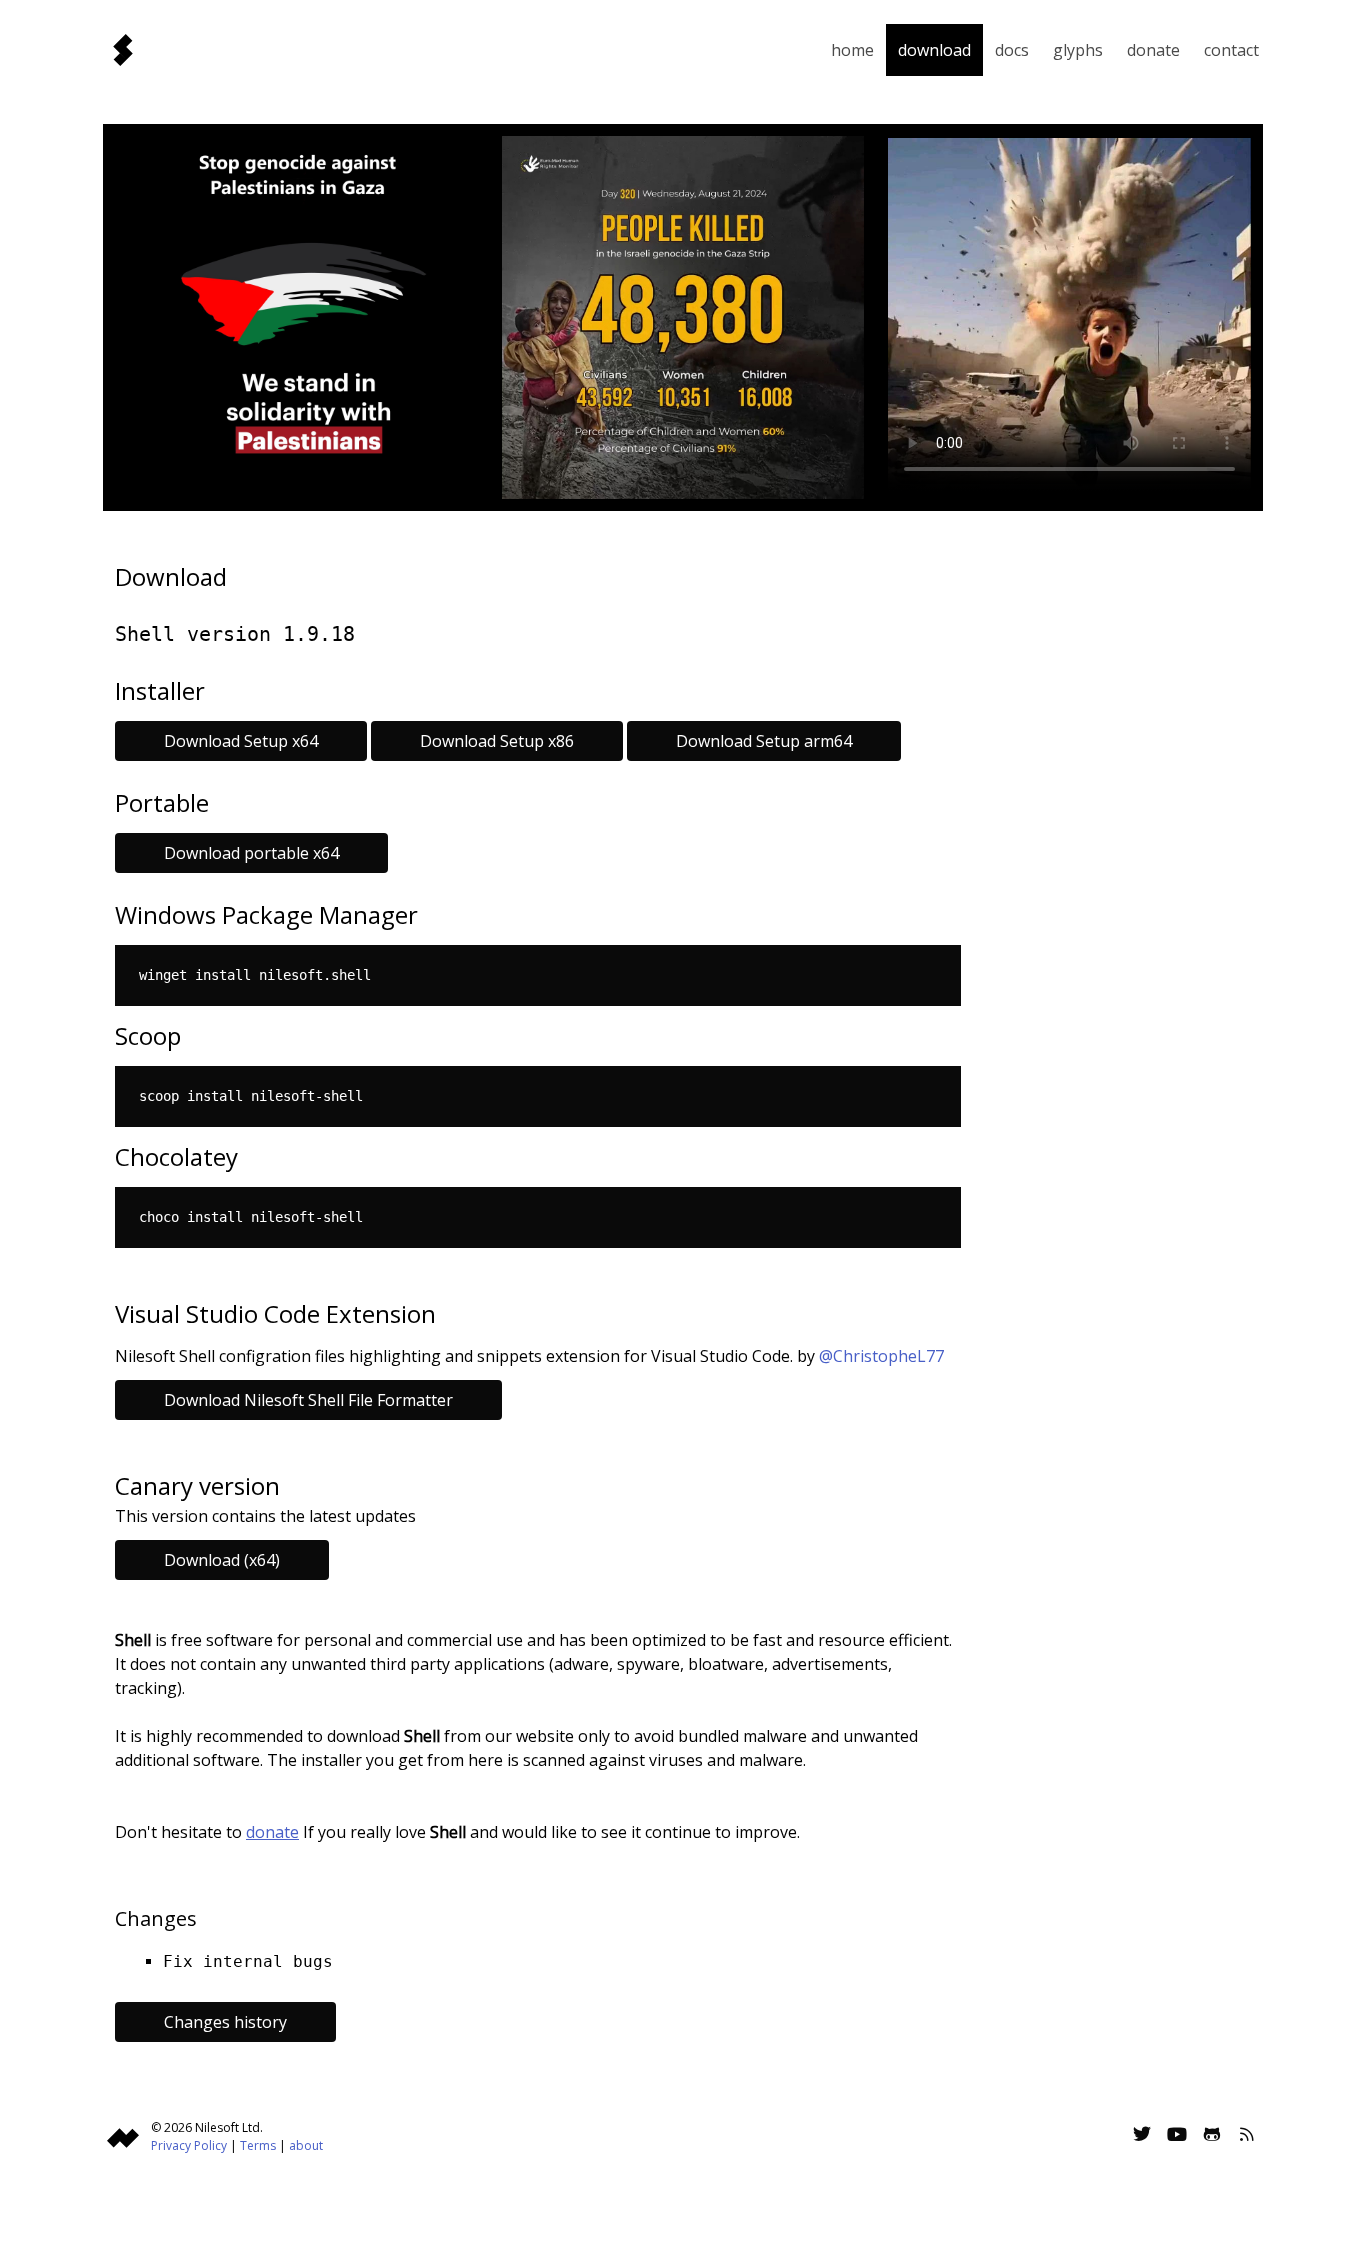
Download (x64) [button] (222, 1560)
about (306, 2145)
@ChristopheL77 (881, 1356)
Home (852, 50)
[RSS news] (1247, 2136)
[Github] (1212, 2136)
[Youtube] (1177, 2136)
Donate (1153, 50)
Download (934, 50)
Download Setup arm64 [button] (764, 741)
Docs (1012, 50)
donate (272, 1832)
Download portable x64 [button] (251, 853)
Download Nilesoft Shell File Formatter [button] (308, 1400)
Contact (1231, 50)
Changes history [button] (225, 2022)
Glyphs (1078, 50)
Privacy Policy (189, 2145)
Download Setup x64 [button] (241, 741)
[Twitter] (1142, 2136)
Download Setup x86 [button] (497, 741)
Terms (258, 2145)
